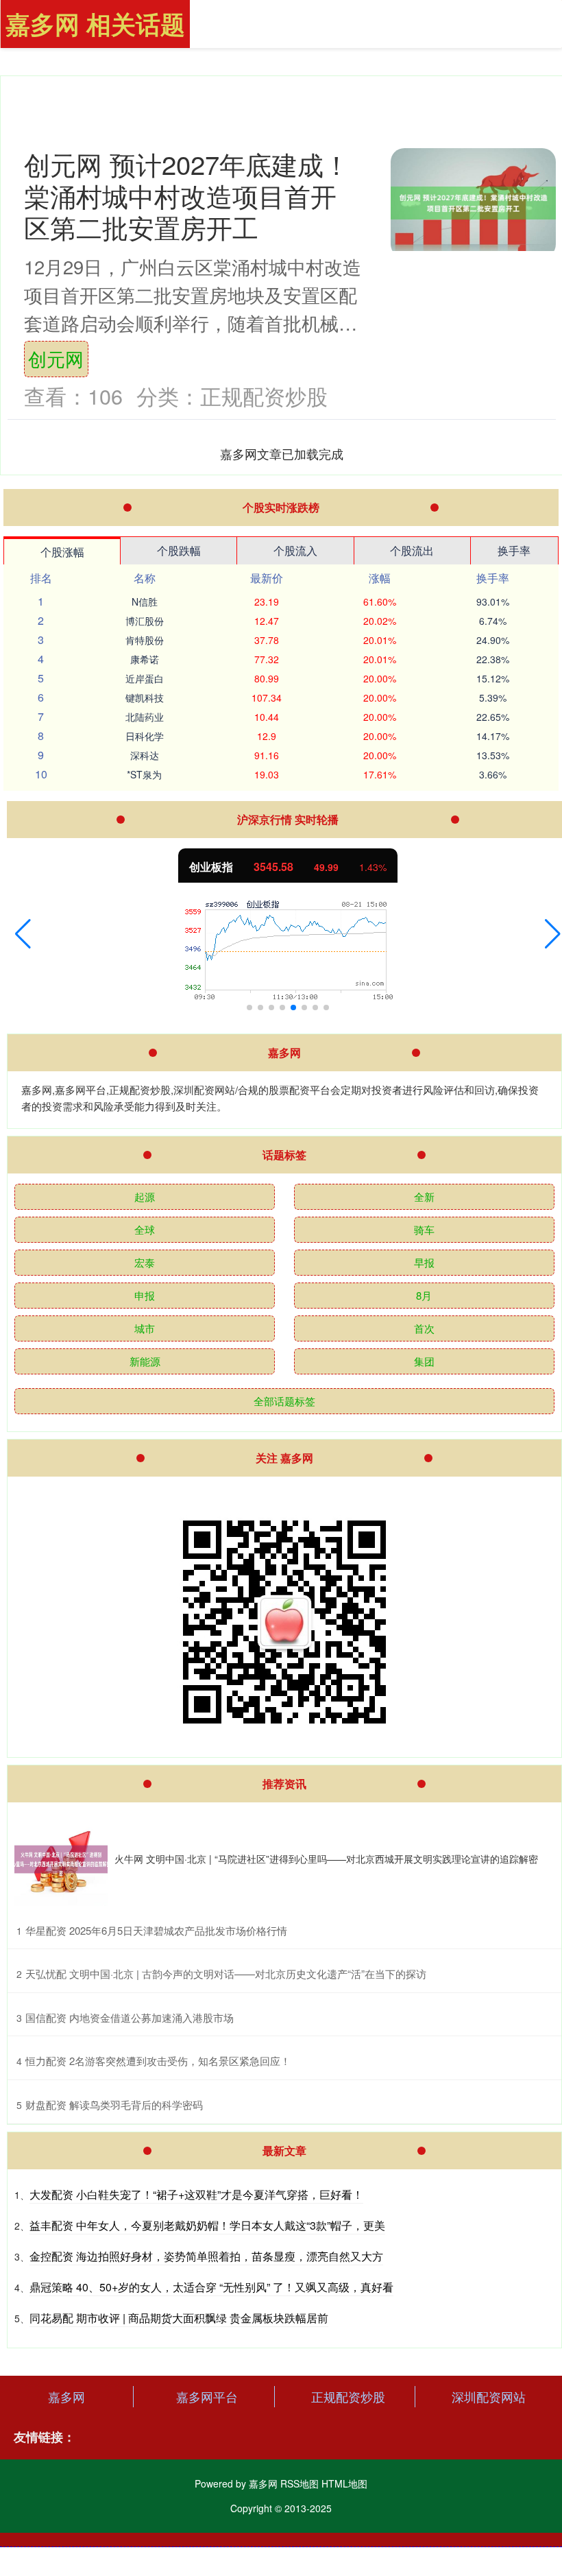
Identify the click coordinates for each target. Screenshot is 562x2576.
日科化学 (145, 736)
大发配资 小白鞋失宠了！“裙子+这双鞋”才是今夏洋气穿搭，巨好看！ (196, 2194)
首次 (424, 1328)
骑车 (424, 1229)
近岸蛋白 (145, 678)
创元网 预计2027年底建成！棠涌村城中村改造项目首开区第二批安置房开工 (187, 195)
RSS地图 (300, 2483)
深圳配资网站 (489, 2396)
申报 (145, 1295)
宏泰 (145, 1262)
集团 (424, 1361)
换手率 (514, 550)
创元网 (56, 358)
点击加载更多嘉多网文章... (282, 453)
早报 (424, 1262)
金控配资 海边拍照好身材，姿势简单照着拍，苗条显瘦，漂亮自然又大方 (206, 2256)
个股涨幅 (62, 552)
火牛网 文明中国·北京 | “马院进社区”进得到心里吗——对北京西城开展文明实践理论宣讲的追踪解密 (326, 1859)
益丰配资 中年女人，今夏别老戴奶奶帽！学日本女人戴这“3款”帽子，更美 (207, 2225)
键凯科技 (145, 697)
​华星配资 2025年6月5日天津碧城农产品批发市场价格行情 (156, 1930)
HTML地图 (344, 2483)
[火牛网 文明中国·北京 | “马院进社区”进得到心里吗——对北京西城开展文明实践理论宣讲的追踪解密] (61, 1859)
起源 (145, 1196)
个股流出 (412, 550)
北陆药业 (145, 717)
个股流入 (295, 550)
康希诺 (145, 659)
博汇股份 (145, 621)
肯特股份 (145, 640)
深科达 (145, 755)
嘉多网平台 (207, 2396)
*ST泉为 (144, 774)
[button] (23, 934)
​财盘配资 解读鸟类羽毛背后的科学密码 (114, 2104)
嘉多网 (66, 2396)
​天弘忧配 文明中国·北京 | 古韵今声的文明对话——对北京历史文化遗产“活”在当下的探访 (226, 1973)
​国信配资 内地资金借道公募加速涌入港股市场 (130, 2017)
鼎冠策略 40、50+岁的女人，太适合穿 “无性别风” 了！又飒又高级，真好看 (211, 2287)
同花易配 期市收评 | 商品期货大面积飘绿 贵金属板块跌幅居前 (179, 2318)
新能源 (145, 1361)
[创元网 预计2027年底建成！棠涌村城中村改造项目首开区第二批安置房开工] (473, 203)
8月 (424, 1295)
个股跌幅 (179, 550)
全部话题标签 (284, 1401)
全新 (424, 1196)
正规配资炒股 (348, 2396)
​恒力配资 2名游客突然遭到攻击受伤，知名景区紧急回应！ (158, 2061)
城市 (145, 1328)
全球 (145, 1229)
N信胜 (145, 601)
